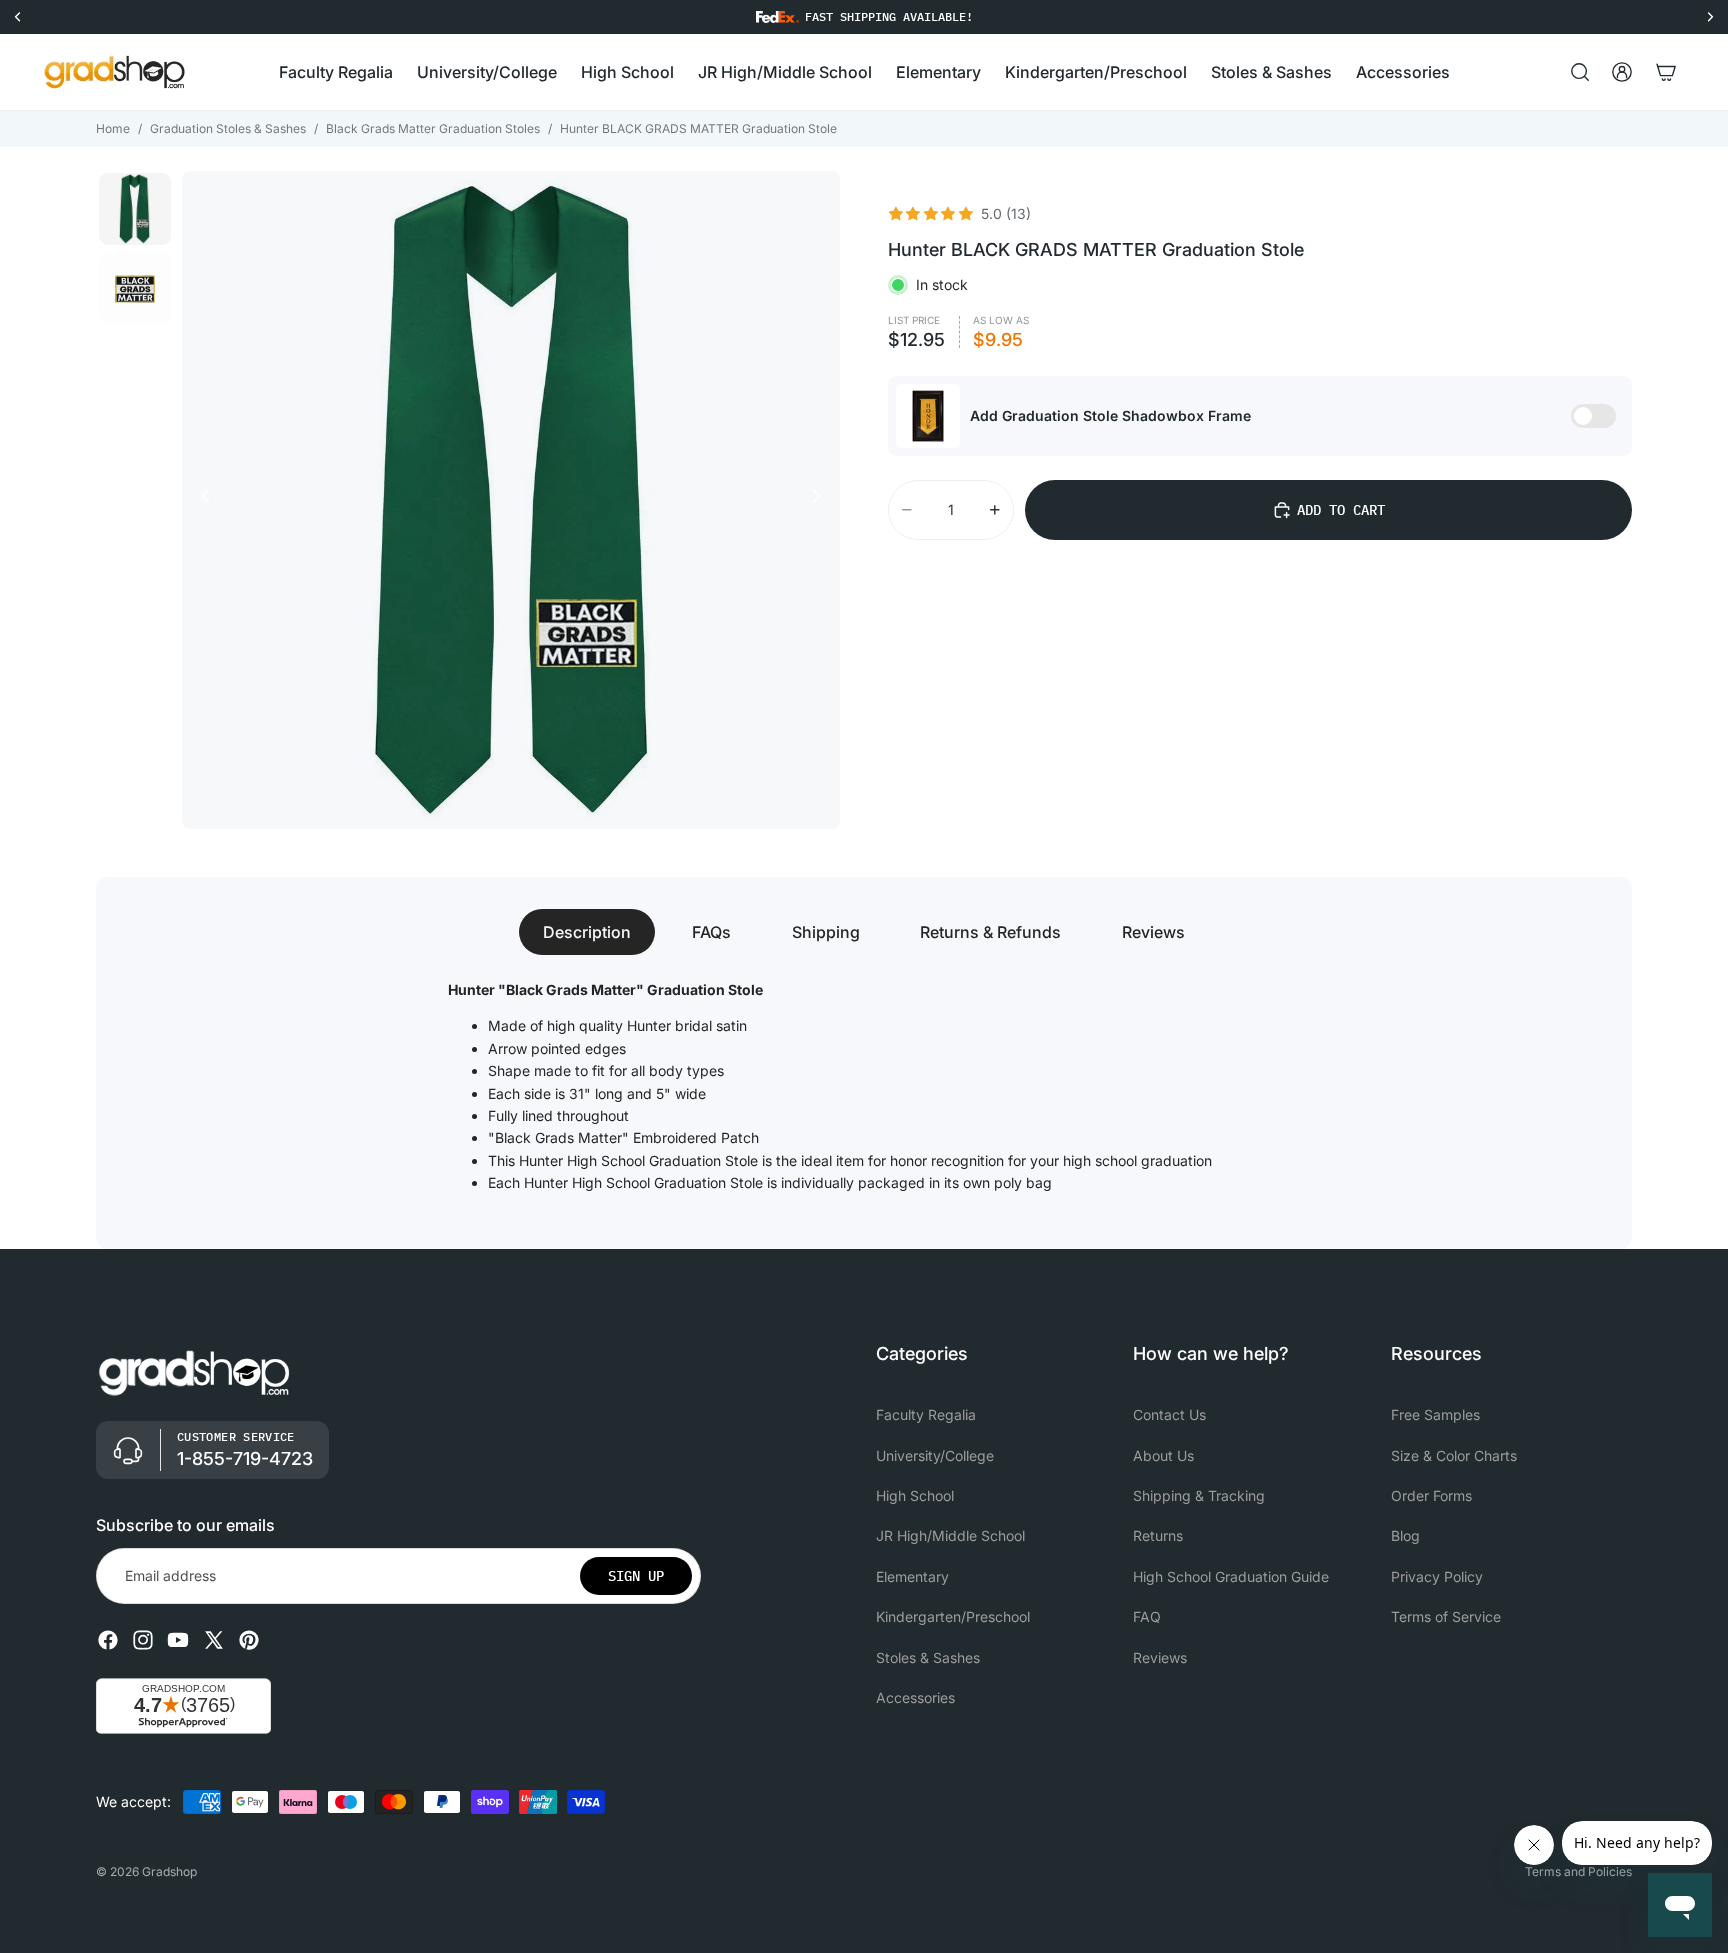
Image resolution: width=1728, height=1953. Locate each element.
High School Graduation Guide (1231, 1575)
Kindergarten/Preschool (953, 1616)
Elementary (912, 1575)
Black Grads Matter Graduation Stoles (433, 128)
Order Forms (1431, 1494)
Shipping (826, 932)
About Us (1163, 1454)
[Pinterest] (249, 1640)
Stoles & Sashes (928, 1656)
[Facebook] (108, 1640)
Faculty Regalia (926, 1414)
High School (915, 1494)
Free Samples (1435, 1414)
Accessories (915, 1696)
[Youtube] (178, 1640)
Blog (1405, 1535)
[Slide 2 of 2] (135, 289)
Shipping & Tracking (1199, 1494)
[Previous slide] (200, 500)
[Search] (1580, 72)
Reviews (1153, 932)
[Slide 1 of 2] (135, 209)
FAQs (711, 932)
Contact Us (1169, 1414)
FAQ (1147, 1616)
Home (113, 128)
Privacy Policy (1437, 1575)
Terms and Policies (1578, 1871)
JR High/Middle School (950, 1535)
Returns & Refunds (990, 932)
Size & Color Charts (1454, 1454)
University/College (935, 1454)
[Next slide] (822, 500)
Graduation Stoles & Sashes (228, 128)
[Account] (1622, 72)
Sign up (636, 1575)
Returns (1158, 1535)
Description (587, 932)
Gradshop (169, 1871)
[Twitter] (214, 1640)
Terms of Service (1446, 1616)
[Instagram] (143, 1640)
